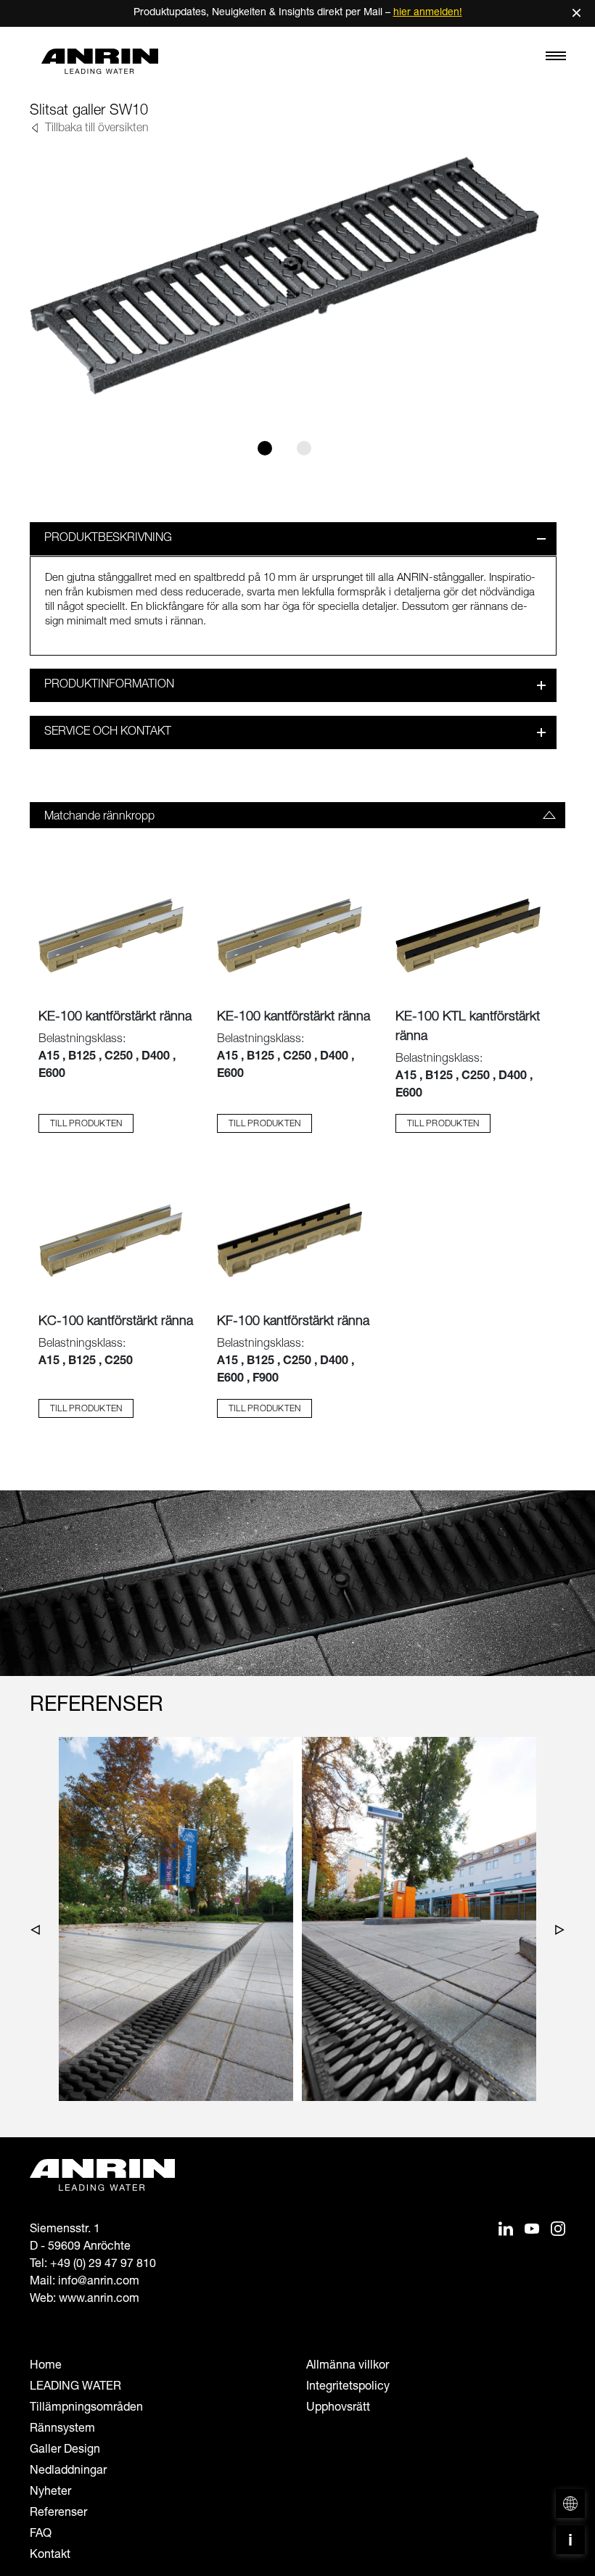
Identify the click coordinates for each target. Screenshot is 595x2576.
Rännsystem (62, 2430)
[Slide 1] (265, 448)
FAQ (41, 2535)
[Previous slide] (39, 1933)
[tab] (297, 815)
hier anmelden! (428, 13)
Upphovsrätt (338, 2408)
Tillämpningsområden (86, 2408)
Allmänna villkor (348, 2366)
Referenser (58, 2514)
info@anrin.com (99, 2282)
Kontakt (50, 2556)
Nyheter (50, 2493)
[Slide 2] (304, 448)
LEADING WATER (75, 2387)
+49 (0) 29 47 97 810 (103, 2265)
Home (46, 2366)
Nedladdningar (68, 2472)
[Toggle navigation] (556, 59)
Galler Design (65, 2451)
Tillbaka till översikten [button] (95, 129)
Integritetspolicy (348, 2387)
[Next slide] (556, 1933)
